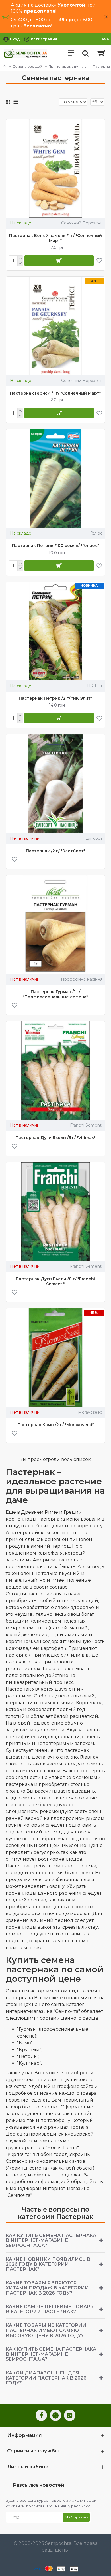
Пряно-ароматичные (67, 66)
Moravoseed (90, 1412)
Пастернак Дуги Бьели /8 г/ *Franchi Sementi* (55, 1281)
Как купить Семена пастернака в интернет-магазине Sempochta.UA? (51, 2240)
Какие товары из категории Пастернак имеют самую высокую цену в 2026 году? (46, 2330)
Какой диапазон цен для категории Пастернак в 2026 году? (46, 2378)
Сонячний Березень (82, 223)
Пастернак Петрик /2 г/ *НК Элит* (55, 698)
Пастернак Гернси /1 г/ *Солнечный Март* (55, 393)
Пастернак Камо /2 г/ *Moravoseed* (55, 1425)
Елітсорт (94, 838)
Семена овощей (27, 66)
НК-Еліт (95, 686)
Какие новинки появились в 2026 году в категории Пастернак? (48, 2264)
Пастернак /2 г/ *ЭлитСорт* (55, 851)
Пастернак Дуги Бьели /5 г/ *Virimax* (55, 1138)
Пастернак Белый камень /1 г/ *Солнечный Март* (55, 238)
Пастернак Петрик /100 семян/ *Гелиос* (55, 546)
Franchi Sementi (86, 1125)
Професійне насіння (82, 979)
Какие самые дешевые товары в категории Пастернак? (50, 2309)
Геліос (96, 533)
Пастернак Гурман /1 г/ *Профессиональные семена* (55, 994)
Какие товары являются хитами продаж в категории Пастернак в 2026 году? (47, 2288)
